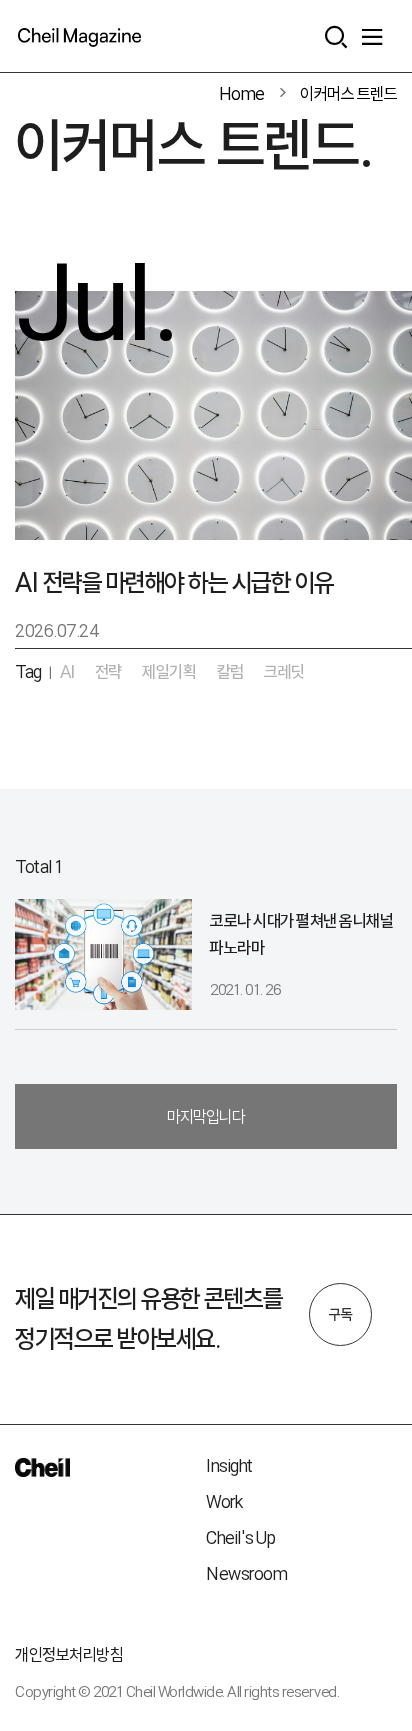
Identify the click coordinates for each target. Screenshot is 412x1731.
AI (67, 671)
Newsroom (246, 1573)
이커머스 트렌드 (348, 93)
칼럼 (230, 671)
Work (224, 1501)
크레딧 (284, 671)
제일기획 (169, 671)
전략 (108, 671)
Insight (229, 1465)
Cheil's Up (240, 1537)
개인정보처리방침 (69, 1654)
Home (242, 93)
